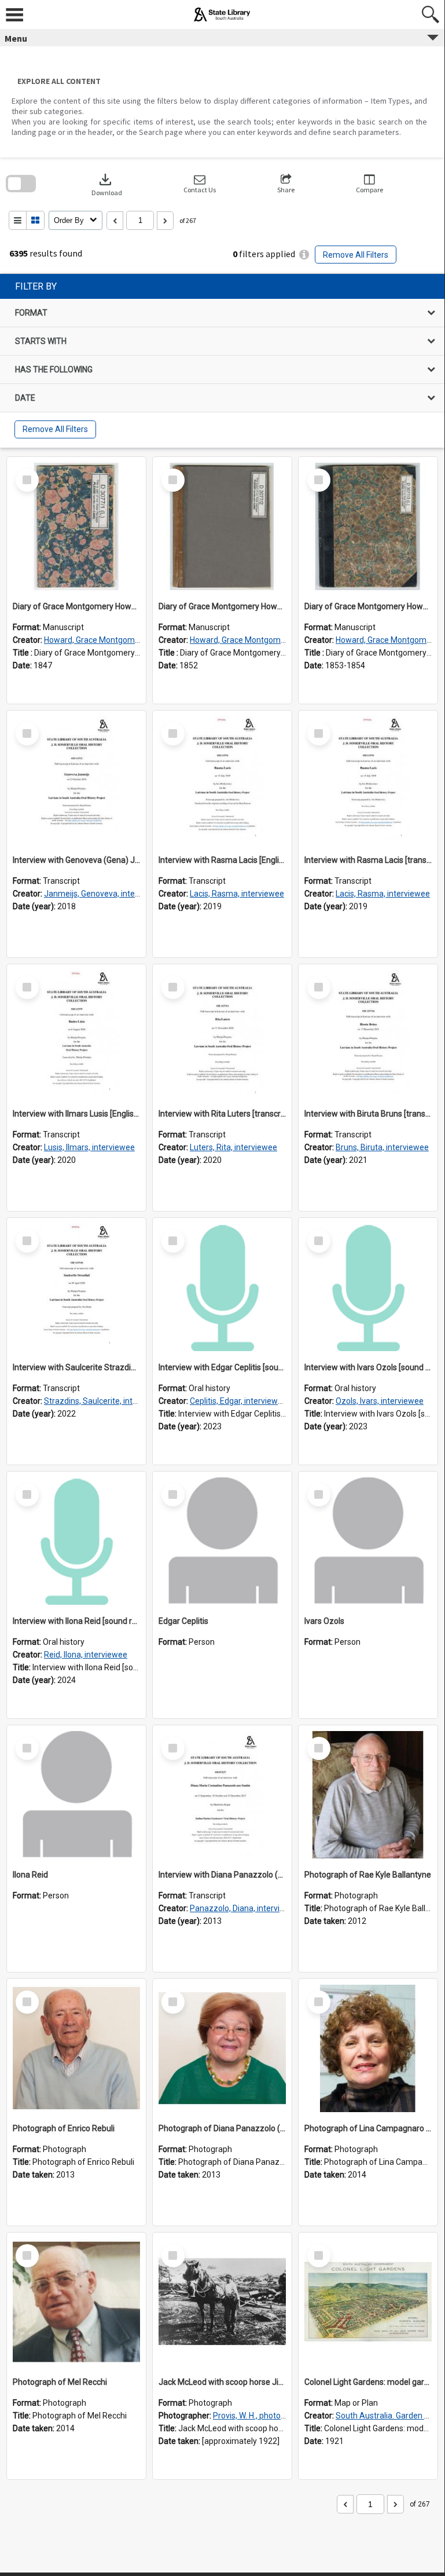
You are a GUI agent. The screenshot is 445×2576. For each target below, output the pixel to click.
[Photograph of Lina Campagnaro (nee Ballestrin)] (368, 2048)
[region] (222, 361)
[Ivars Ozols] (368, 1541)
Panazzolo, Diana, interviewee (245, 1908)
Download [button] (107, 184)
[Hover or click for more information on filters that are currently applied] (304, 255)
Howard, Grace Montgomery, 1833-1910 (117, 640)
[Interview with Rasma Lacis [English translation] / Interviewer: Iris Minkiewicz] (222, 780)
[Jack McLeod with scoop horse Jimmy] (222, 2302)
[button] (200, 184)
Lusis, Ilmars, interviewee (89, 1147)
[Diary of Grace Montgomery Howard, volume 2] (222, 526)
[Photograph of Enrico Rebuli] (76, 2048)
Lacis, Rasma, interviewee (237, 894)
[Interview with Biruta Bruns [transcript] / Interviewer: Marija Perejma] (368, 1034)
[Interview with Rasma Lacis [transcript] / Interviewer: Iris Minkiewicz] (368, 780)
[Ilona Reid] (76, 1795)
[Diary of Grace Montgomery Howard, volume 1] (76, 526)
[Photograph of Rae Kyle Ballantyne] (368, 1795)
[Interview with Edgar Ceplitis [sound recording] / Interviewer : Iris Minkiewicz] (222, 1287)
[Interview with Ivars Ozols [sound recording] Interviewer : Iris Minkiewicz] (368, 1287)
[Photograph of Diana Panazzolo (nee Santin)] (222, 2048)
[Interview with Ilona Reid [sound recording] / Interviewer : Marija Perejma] (76, 1541)
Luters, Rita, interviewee (233, 1147)
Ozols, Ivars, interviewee (380, 1401)
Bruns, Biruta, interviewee (382, 1147)
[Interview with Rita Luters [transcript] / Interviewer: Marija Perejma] (222, 1034)
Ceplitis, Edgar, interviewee (238, 1401)
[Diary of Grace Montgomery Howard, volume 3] (368, 526)
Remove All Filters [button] (356, 255)
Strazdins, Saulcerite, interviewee (105, 1401)
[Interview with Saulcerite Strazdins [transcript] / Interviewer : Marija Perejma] (76, 1287)
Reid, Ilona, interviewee (86, 1655)
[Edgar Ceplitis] (222, 1541)
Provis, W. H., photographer (261, 2416)
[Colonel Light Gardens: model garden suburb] (368, 2302)
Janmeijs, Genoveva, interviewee (104, 894)
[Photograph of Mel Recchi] (76, 2302)
